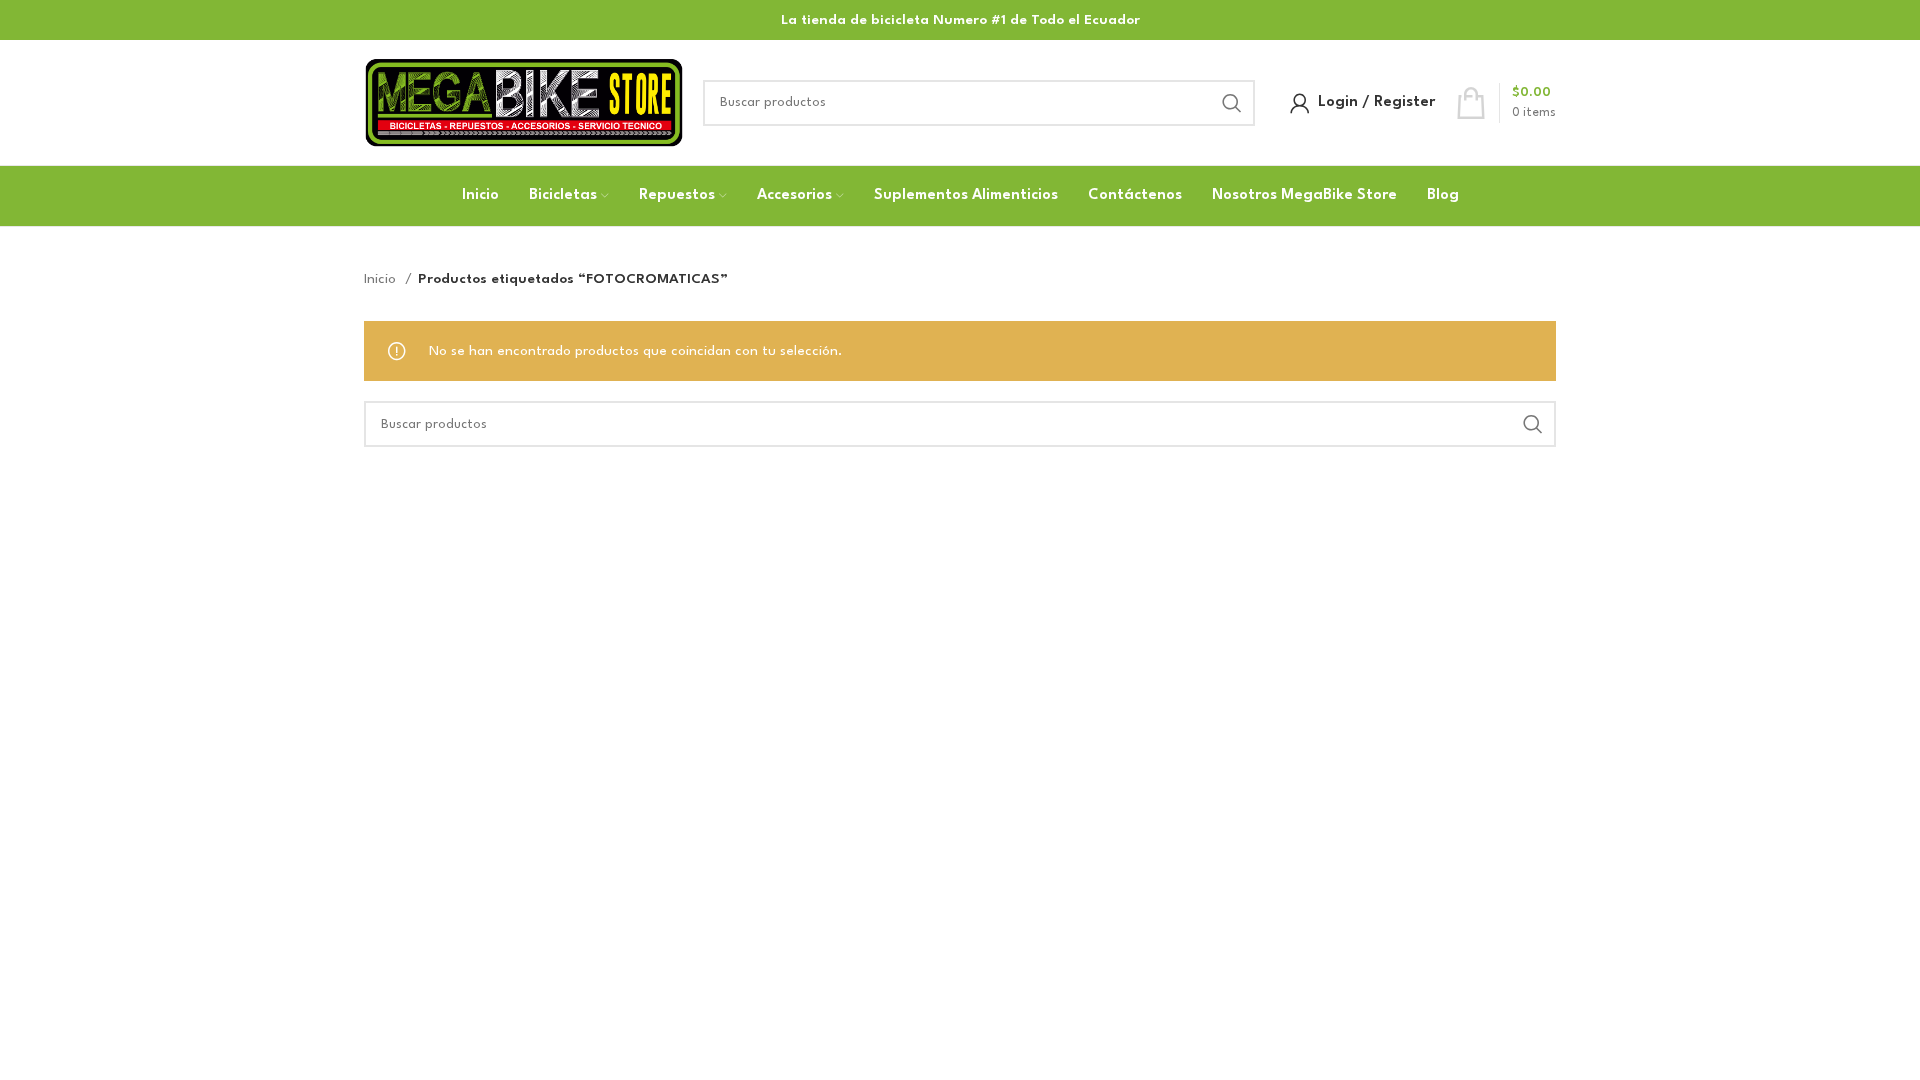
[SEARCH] (1232, 103)
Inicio (382, 279)
